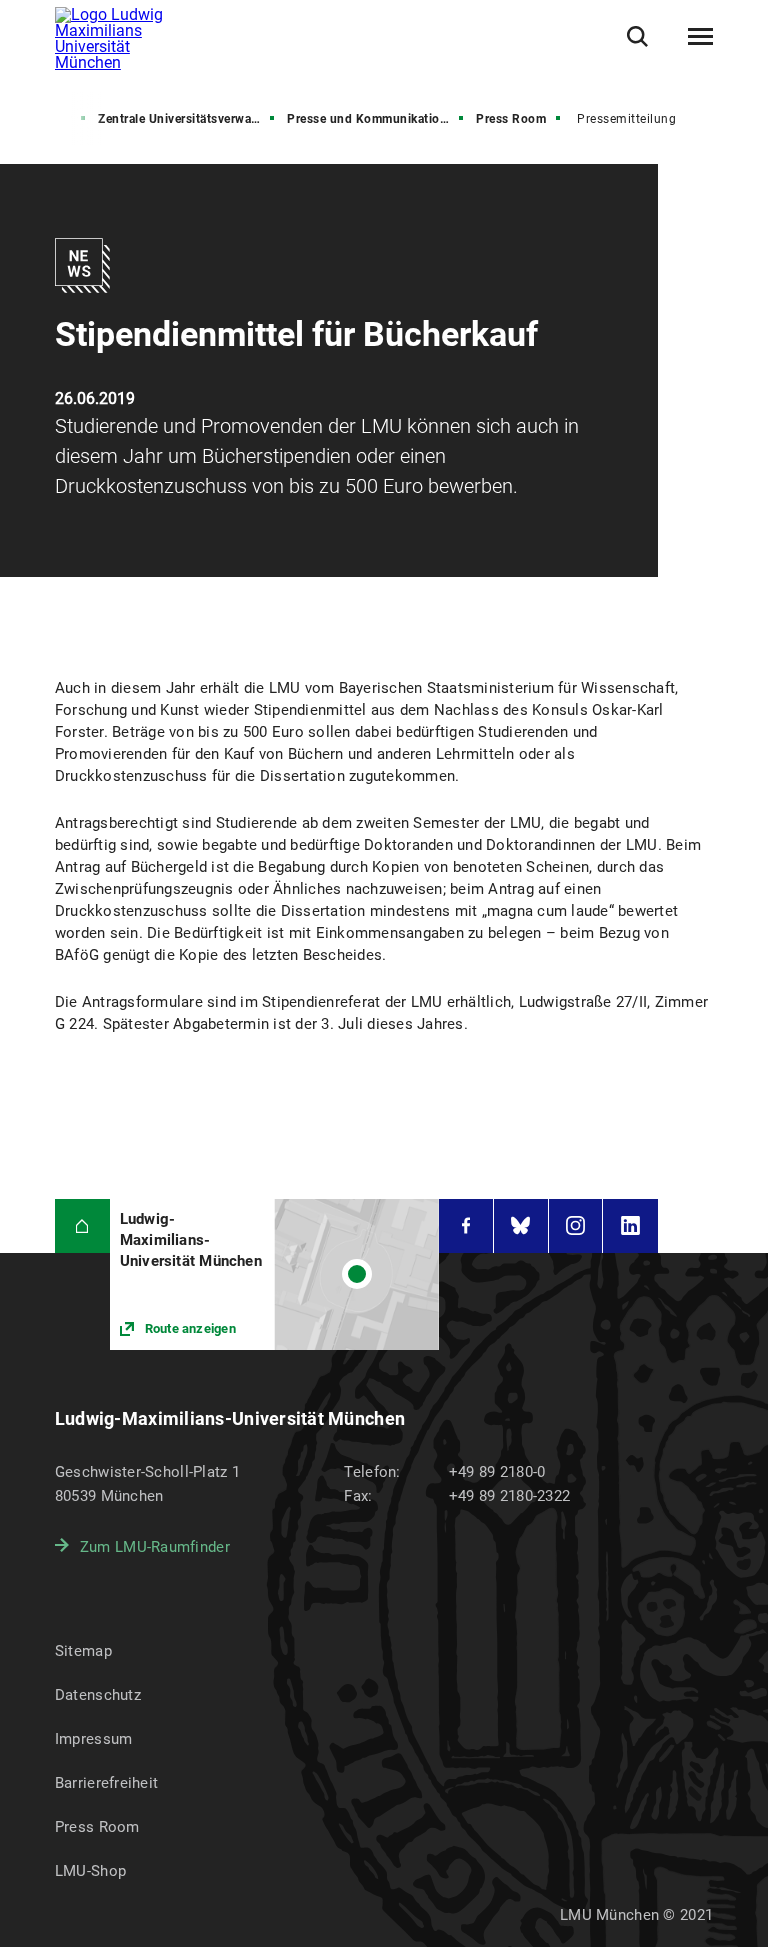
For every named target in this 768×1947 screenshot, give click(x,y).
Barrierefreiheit (106, 1783)
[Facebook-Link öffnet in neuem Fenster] (466, 1226)
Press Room (511, 119)
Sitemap (83, 1651)
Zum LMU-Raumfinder (155, 1547)
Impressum (94, 1739)
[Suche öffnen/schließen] (637, 36)
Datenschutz (98, 1695)
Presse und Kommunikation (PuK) (377, 119)
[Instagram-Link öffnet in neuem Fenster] (576, 1226)
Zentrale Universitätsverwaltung (188, 119)
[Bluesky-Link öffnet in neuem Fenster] (521, 1226)
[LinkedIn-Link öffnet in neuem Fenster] (630, 1226)
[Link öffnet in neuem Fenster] (274, 1274)
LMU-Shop (90, 1871)
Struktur (47, 119)
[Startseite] (82, 1226)
